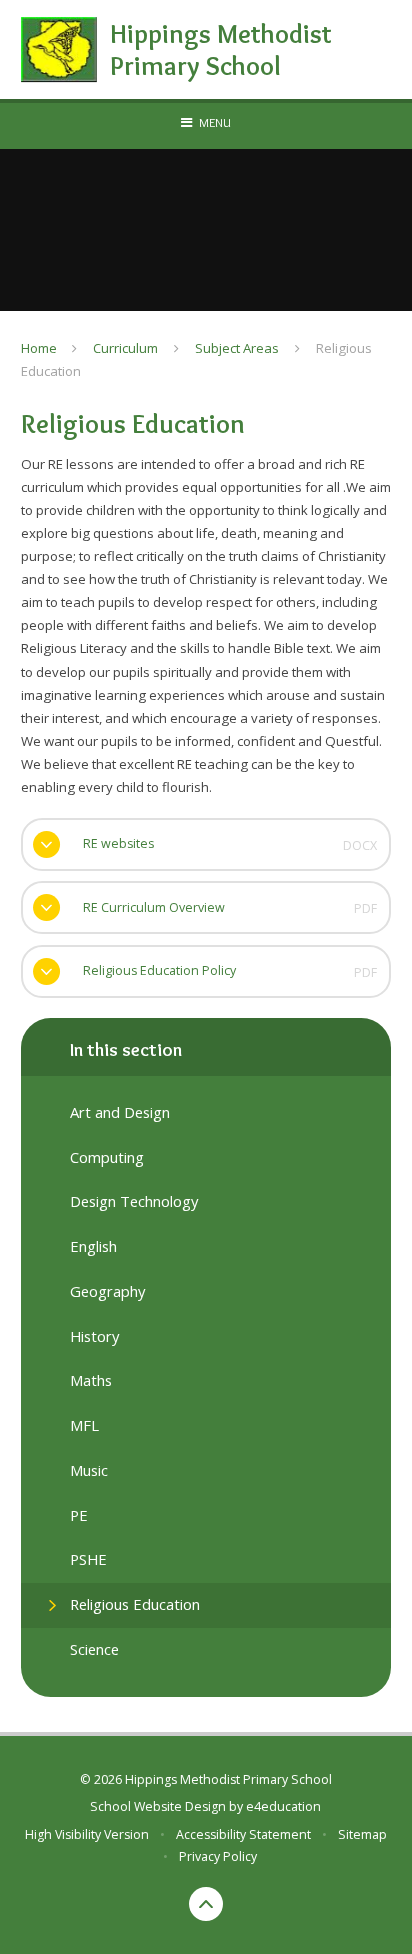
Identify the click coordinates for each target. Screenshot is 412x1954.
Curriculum (125, 348)
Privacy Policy (218, 1856)
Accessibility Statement (243, 1834)
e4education (283, 1806)
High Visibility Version (87, 1834)
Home (39, 348)
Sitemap (362, 1834)
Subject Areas (237, 348)
